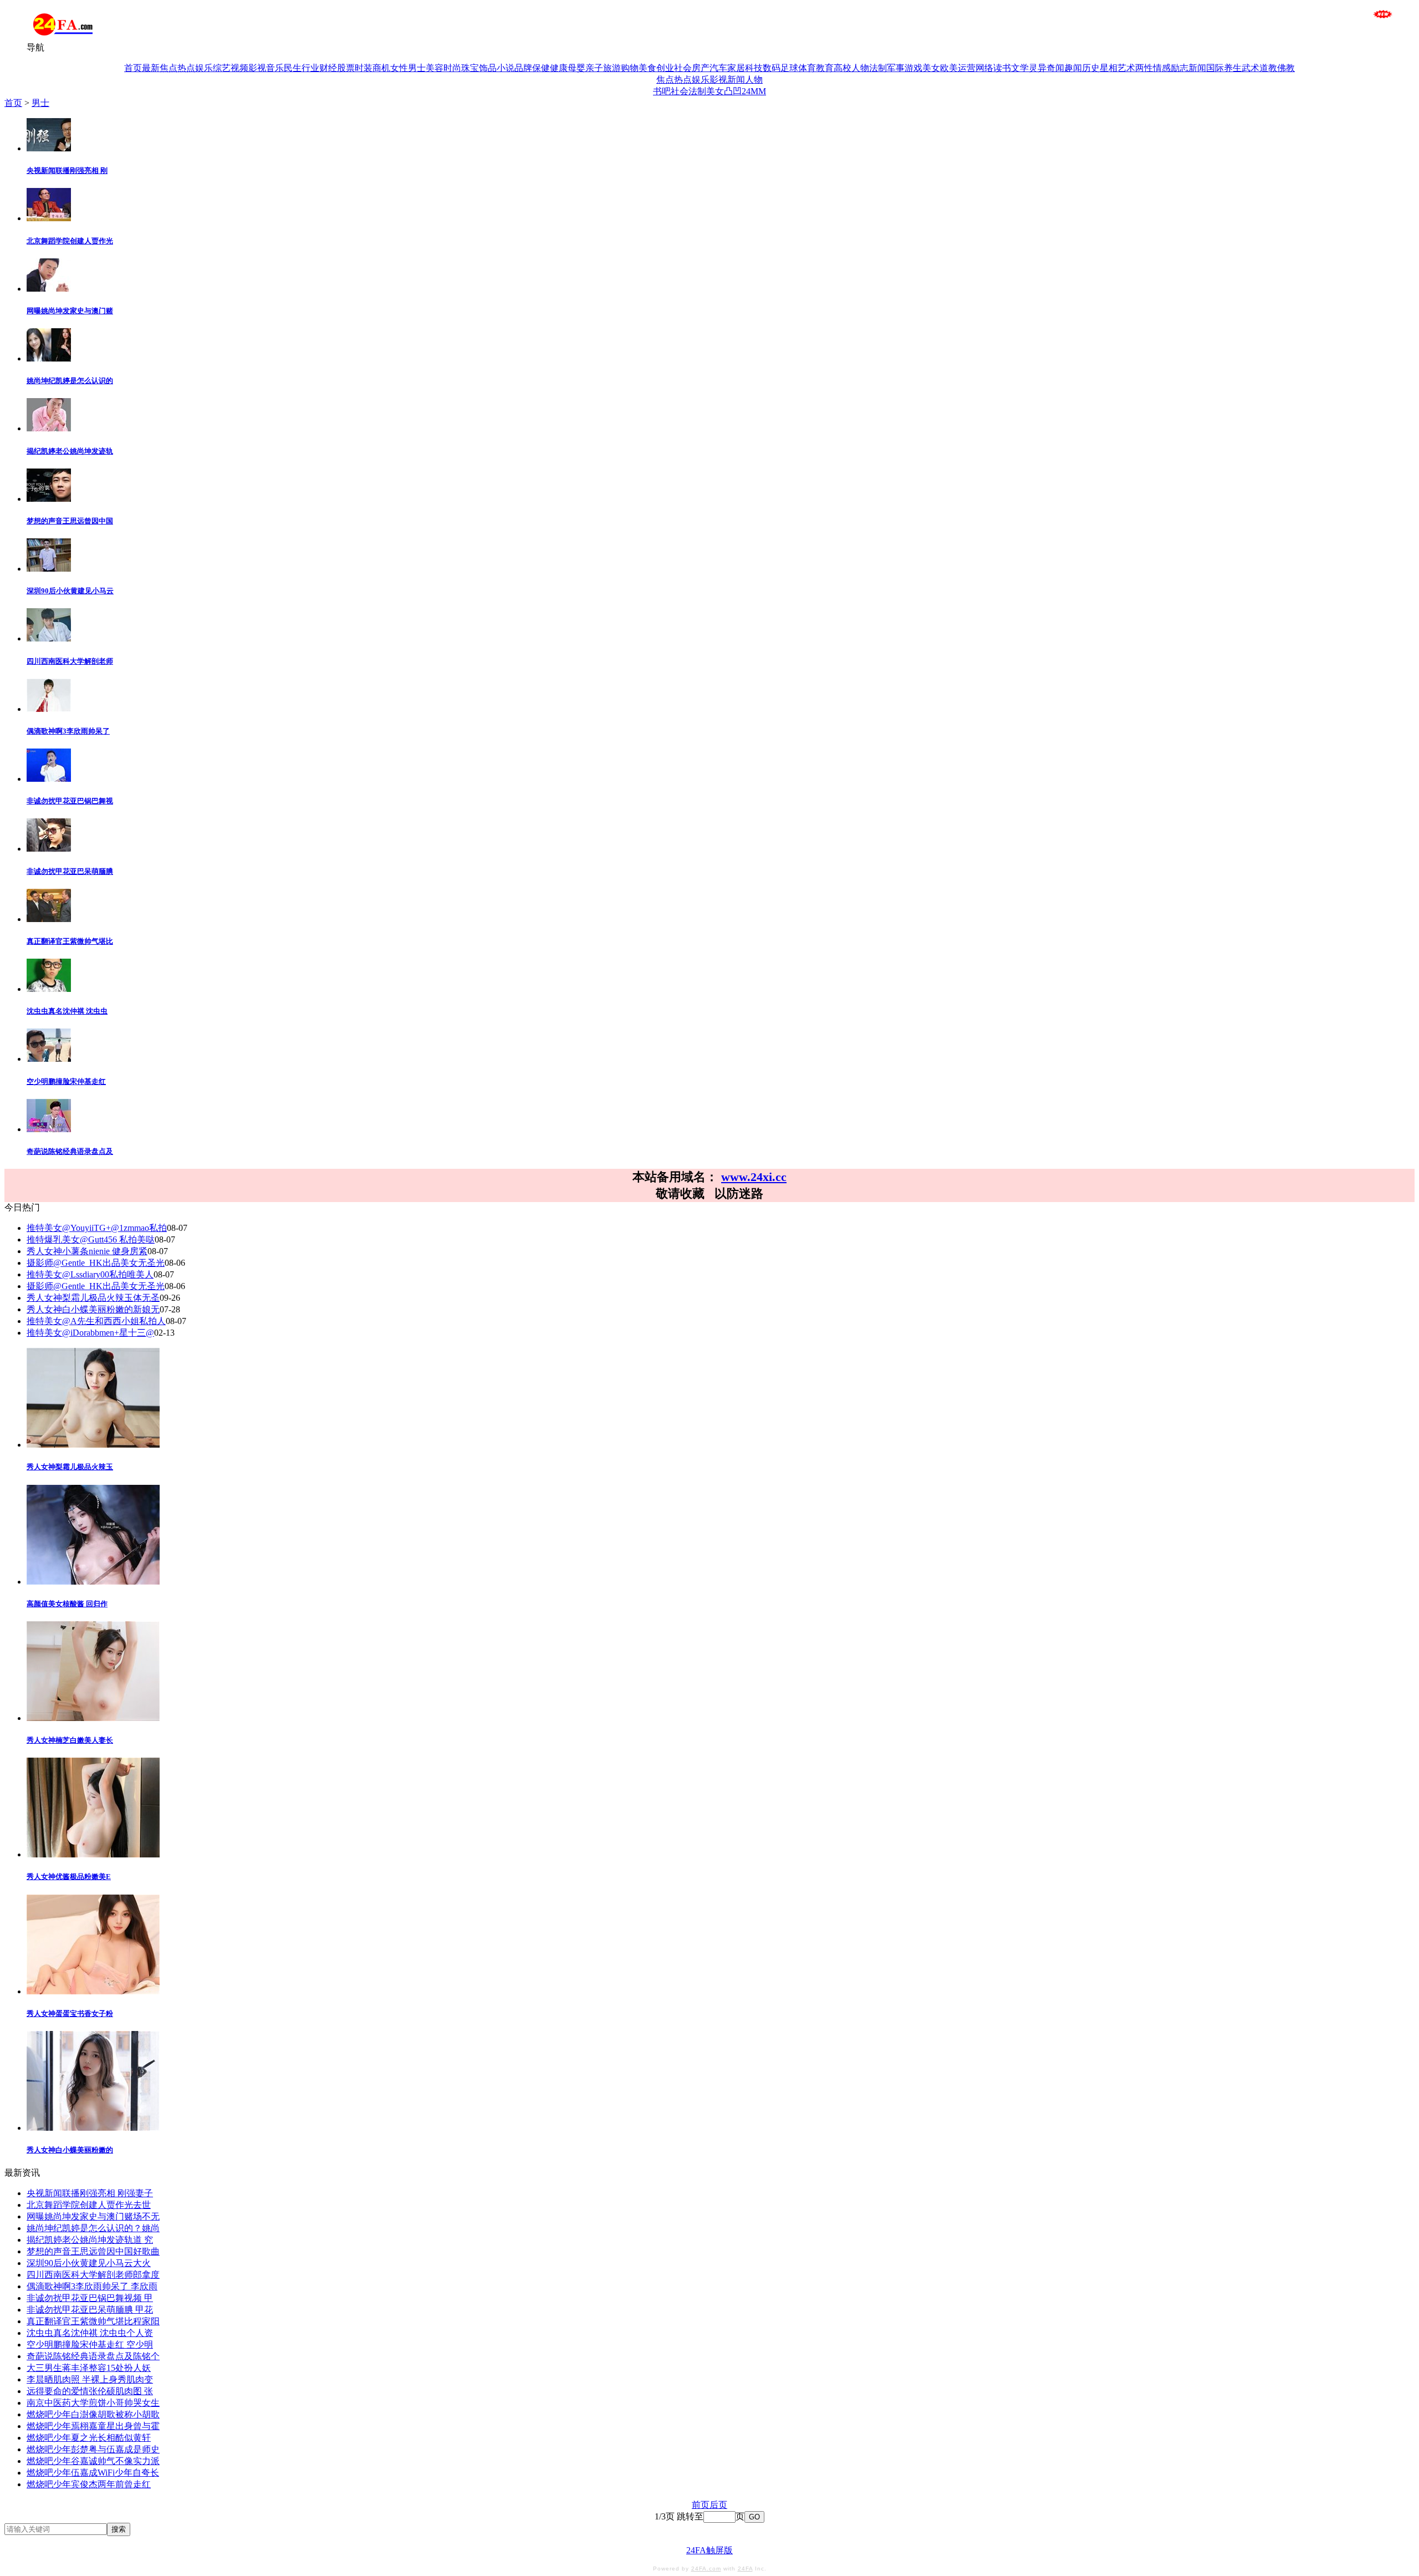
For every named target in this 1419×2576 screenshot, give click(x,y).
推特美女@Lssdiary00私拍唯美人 (90, 1274)
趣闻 (1073, 68)
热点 (186, 68)
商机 (381, 68)
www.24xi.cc (754, 1177)
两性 (1144, 68)
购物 (630, 68)
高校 (843, 68)
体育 (807, 68)
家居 (736, 68)
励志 (1180, 68)
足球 (789, 68)
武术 (1250, 68)
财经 (328, 68)
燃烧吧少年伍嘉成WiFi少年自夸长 (93, 2473)
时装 (364, 68)
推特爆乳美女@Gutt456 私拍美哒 (91, 1239)
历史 (1091, 68)
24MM (754, 91)
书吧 (662, 91)
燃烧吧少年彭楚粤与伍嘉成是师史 (93, 2449)
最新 (151, 68)
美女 (931, 68)
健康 (559, 68)
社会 (683, 68)
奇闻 (1055, 68)
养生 (1233, 68)
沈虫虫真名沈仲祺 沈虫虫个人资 (90, 2333)
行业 (310, 68)
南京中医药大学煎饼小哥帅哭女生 (93, 2403)
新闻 (1197, 68)
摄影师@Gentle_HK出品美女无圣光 (96, 1263)
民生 (293, 68)
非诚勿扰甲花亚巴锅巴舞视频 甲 (90, 2298)
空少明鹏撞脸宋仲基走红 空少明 (90, 2345)
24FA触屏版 (709, 2550)
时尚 (452, 68)
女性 (399, 68)
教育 (825, 68)
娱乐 (204, 68)
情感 (1162, 68)
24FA (745, 2569)
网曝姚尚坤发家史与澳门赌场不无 (93, 2216)
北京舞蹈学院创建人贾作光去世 (89, 2205)
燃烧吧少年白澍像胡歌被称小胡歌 (93, 2414)
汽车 (718, 68)
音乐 (275, 68)
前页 (701, 2505)
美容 (435, 68)
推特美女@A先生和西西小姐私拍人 (96, 1321)
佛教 (1286, 68)
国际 (1215, 68)
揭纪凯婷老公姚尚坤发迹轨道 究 (90, 2240)
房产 (701, 68)
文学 (1020, 68)
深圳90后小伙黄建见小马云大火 (89, 2263)
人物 (860, 68)
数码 (772, 68)
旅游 (612, 68)
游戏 (913, 68)
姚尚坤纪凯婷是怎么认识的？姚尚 (93, 2228)
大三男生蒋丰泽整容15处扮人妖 (89, 2368)
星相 (1109, 68)
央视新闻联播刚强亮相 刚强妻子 (90, 2193)
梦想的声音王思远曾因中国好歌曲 (93, 2251)
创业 (665, 68)
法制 (878, 68)
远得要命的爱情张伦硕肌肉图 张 (90, 2391)
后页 (718, 2505)
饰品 (488, 68)
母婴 (576, 68)
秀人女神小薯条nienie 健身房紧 (87, 1251)
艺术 (1126, 68)
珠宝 (470, 68)
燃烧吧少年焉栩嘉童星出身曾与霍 (93, 2426)
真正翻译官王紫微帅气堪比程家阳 (93, 2321)
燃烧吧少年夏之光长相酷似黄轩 (89, 2438)
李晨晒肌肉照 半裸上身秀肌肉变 (90, 2379)
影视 (257, 68)
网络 (984, 68)
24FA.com (706, 2569)
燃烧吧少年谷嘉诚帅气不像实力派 (93, 2461)
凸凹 (733, 91)
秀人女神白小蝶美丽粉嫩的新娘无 (93, 1309)
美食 (647, 68)
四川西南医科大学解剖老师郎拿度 (93, 2275)
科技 (754, 68)
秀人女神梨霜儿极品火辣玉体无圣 (93, 1298)
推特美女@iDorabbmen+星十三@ (90, 1333)
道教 (1268, 68)
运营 (967, 68)
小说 (506, 68)
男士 (417, 68)
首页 (133, 68)
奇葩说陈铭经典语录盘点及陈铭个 (93, 2356)
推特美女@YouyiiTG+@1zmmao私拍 (97, 1228)
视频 (239, 68)
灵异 (1038, 68)
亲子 (594, 68)
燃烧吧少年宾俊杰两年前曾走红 (89, 2484)
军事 (896, 68)
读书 (1002, 68)
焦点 (169, 68)
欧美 (949, 68)
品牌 (523, 68)
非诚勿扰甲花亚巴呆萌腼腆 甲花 (90, 2310)
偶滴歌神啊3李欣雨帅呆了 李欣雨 (92, 2286)
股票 (346, 68)
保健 (541, 68)
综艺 (222, 68)
